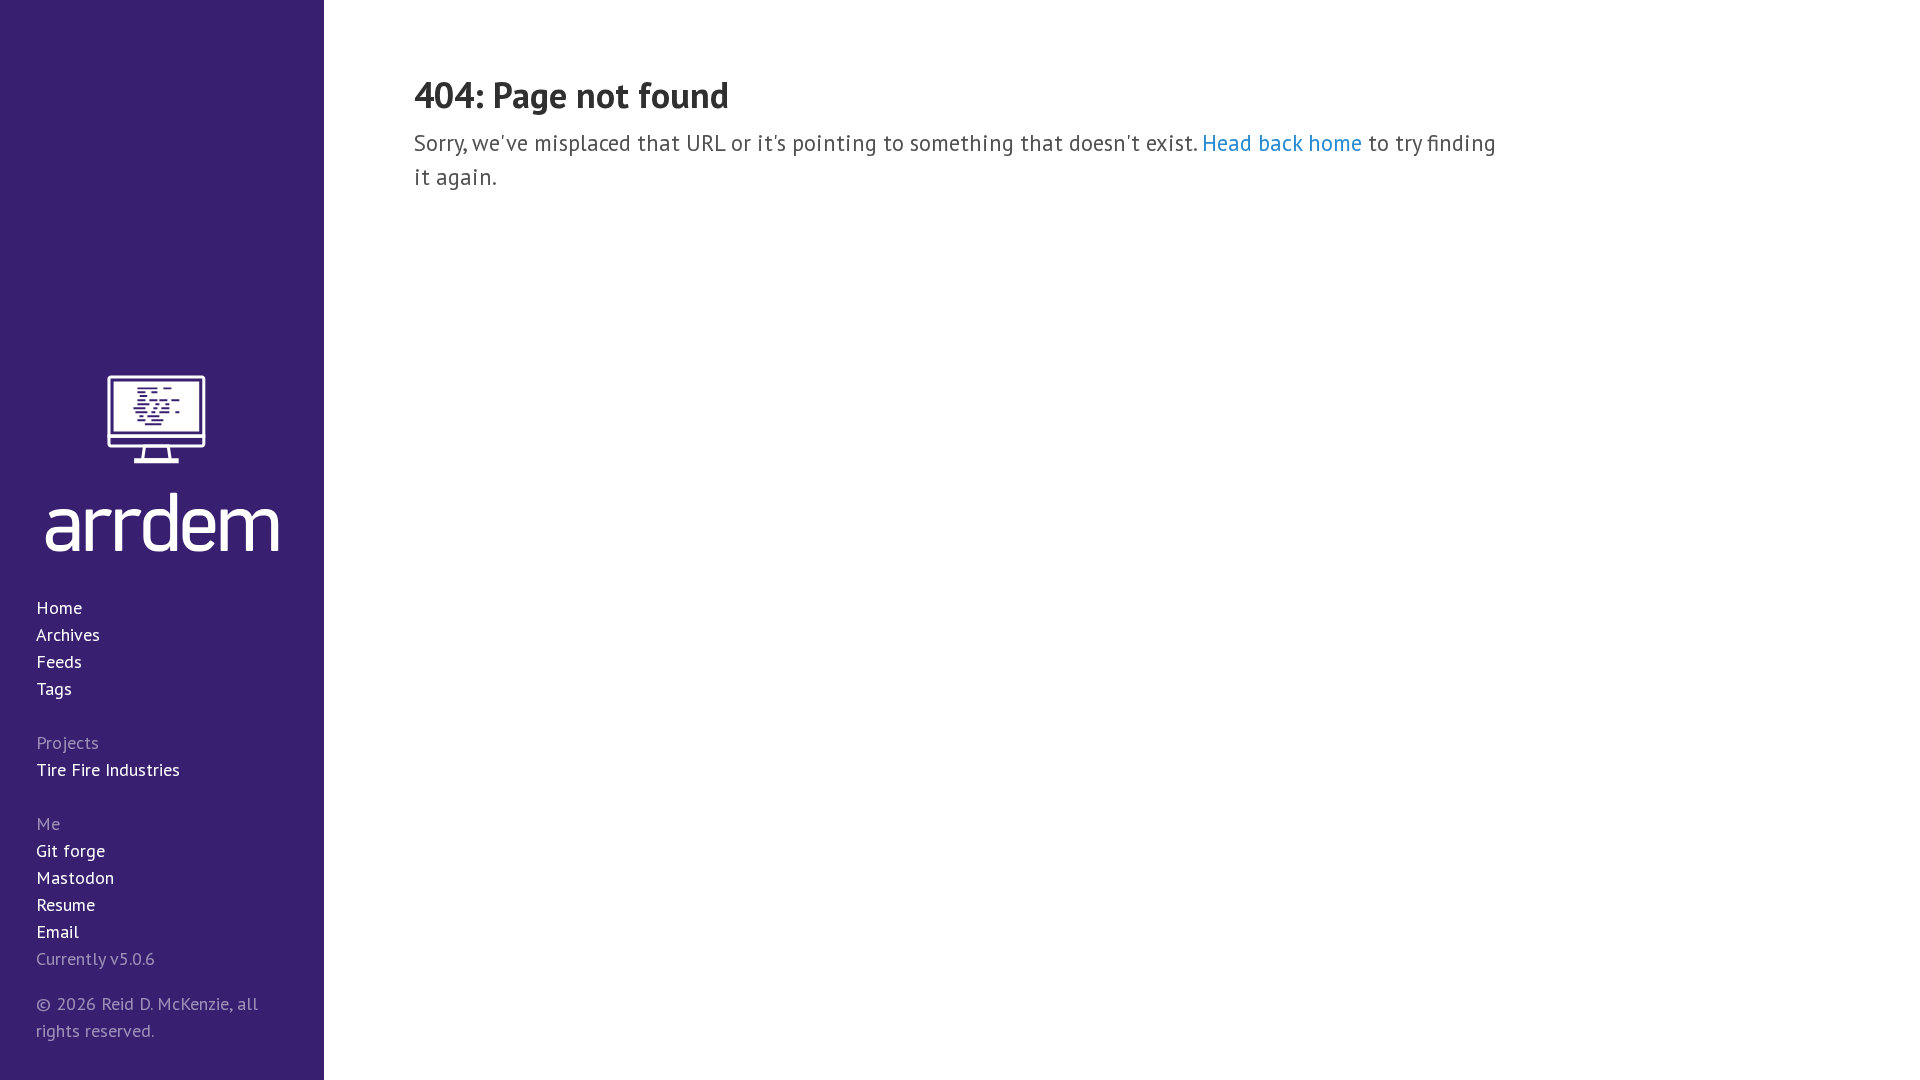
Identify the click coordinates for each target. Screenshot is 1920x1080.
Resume (65, 904)
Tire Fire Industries (108, 769)
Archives (68, 634)
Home (59, 607)
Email (57, 931)
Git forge (70, 850)
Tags (54, 688)
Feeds (59, 661)
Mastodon (75, 877)
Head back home (1282, 142)
